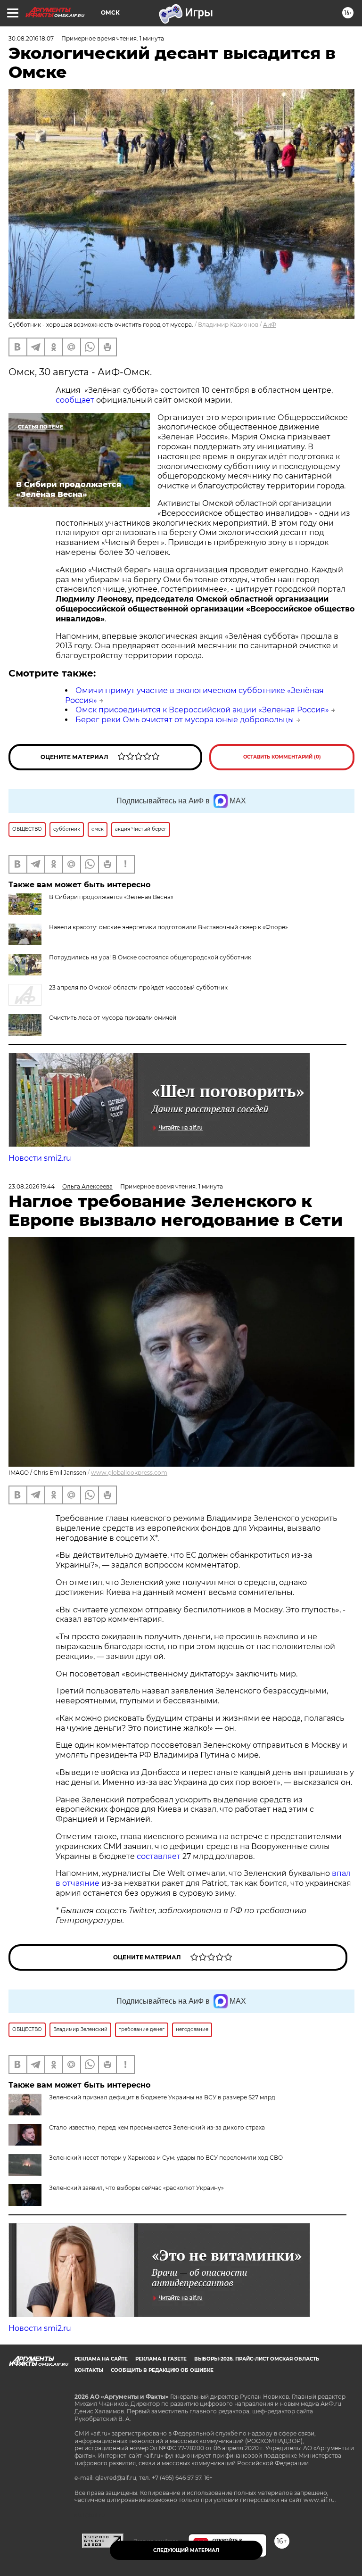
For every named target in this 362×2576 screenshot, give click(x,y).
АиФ (270, 325)
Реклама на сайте (101, 2359)
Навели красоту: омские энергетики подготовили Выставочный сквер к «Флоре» (169, 927)
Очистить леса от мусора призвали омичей (113, 1018)
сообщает (75, 400)
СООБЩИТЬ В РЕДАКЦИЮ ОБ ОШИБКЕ (162, 2370)
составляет (160, 1856)
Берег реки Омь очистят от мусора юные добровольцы (185, 720)
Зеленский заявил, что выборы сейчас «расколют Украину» (136, 2188)
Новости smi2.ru (40, 1158)
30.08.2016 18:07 (31, 38)
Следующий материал (186, 2550)
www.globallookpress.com (129, 1473)
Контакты (89, 2370)
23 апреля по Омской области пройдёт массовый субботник (138, 987)
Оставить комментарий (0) (282, 757)
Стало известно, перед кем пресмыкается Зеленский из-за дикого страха (157, 2127)
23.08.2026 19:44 (32, 1186)
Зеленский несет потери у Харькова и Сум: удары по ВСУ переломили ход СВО (166, 2158)
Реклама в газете (161, 2359)
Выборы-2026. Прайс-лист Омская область (257, 2359)
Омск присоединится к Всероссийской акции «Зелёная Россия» (202, 710)
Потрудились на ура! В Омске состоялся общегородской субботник (150, 957)
